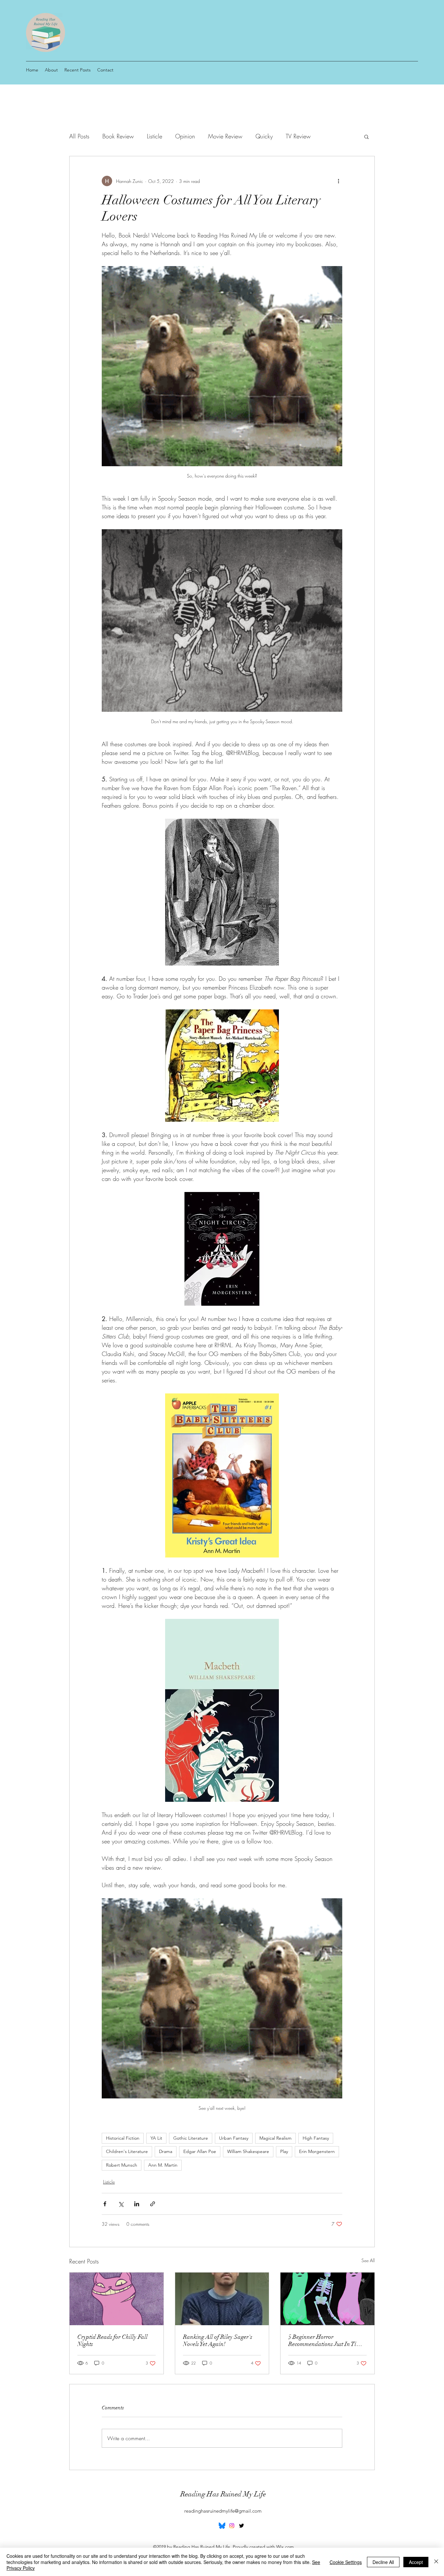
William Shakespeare (248, 2151)
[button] (366, 136)
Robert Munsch (122, 2165)
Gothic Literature (191, 2138)
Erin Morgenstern (317, 2151)
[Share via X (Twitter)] (121, 2204)
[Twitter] (242, 2526)
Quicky (264, 136)
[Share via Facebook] (105, 2204)
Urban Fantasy (234, 2138)
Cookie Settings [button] (346, 2562)
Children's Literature (127, 2151)
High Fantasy (316, 2138)
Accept (416, 2562)
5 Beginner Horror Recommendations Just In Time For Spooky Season (326, 2340)
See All (368, 2260)
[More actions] (338, 181)
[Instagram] (232, 2526)
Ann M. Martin (163, 2165)
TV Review (298, 136)
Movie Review (225, 136)
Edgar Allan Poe (200, 2151)
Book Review (118, 136)
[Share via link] (153, 2204)
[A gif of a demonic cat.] (117, 2299)
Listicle (155, 136)
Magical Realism (275, 2138)
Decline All (383, 2562)
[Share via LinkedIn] (137, 2204)
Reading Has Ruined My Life (223, 2494)
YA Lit (156, 2138)
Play (284, 2151)
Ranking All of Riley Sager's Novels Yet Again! (218, 2340)
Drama (166, 2151)
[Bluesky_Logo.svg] (222, 2526)
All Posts (79, 136)
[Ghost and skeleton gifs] (327, 2299)
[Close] (436, 2562)
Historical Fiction (123, 2138)
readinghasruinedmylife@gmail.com (223, 2511)
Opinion (185, 136)
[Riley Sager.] (222, 2299)
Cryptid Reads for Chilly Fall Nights (112, 2340)
